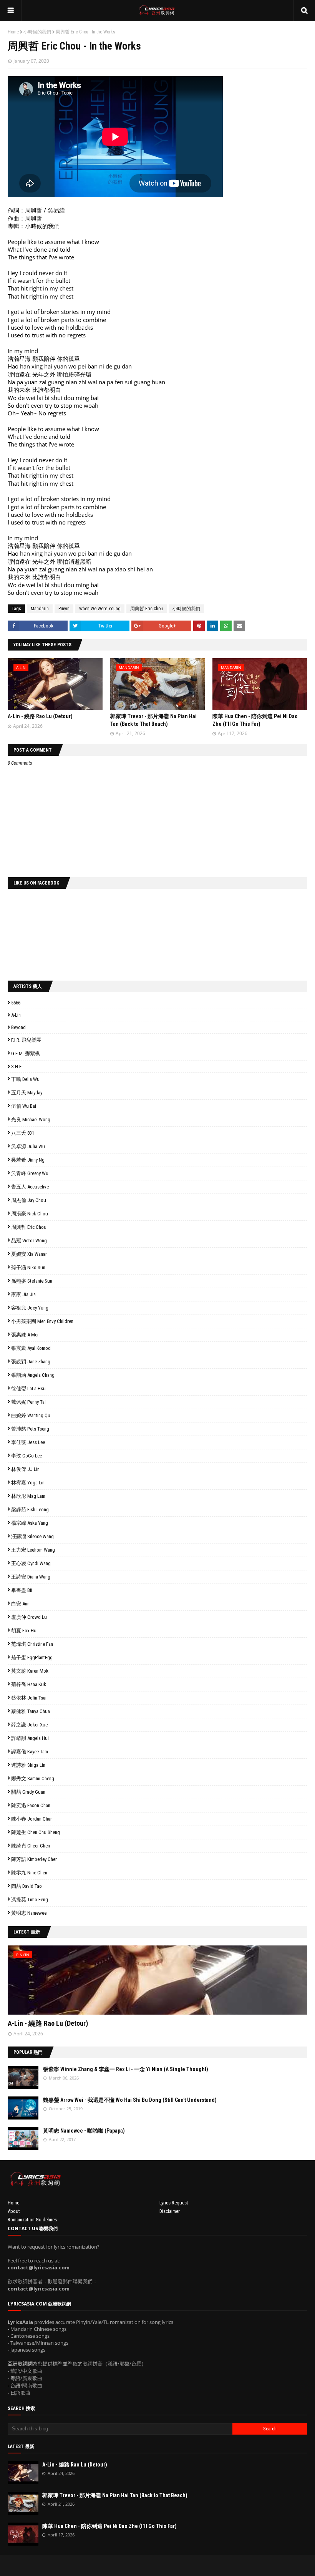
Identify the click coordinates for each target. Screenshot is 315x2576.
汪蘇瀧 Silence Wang (32, 1536)
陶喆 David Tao (27, 1886)
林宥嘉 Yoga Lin (28, 1483)
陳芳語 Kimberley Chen (34, 1859)
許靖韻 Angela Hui (30, 1738)
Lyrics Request (174, 2203)
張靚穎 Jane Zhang (31, 1362)
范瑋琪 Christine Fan (32, 1644)
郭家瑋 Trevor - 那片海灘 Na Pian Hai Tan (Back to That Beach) (115, 2495)
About (14, 2211)
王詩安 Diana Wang (31, 1577)
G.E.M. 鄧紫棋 (26, 1053)
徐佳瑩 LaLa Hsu (28, 1388)
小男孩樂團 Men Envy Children (42, 1321)
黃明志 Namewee (29, 1913)
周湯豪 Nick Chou (30, 1214)
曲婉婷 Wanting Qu (31, 1415)
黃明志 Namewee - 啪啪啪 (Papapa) (84, 2131)
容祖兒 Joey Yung (30, 1308)
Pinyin (64, 609)
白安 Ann (20, 1604)
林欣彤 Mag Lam (28, 1496)
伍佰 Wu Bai (24, 1106)
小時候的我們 (37, 32)
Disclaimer (170, 2211)
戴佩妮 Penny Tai (28, 1402)
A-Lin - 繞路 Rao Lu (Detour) (40, 716)
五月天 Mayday (27, 1093)
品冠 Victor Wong (29, 1241)
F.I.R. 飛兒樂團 (26, 1040)
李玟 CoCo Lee (27, 1456)
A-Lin (16, 1015)
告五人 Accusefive (30, 1187)
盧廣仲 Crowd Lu (29, 1617)
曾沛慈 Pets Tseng (30, 1429)
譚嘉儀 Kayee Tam (30, 1752)
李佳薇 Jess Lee (28, 1442)
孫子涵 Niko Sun (28, 1267)
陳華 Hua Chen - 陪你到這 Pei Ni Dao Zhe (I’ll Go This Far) (109, 2526)
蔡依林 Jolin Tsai (29, 1698)
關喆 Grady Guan (28, 1792)
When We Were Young (100, 609)
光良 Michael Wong (31, 1120)
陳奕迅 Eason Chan (31, 1805)
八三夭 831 (23, 1133)
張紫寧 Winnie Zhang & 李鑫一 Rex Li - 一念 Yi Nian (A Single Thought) (126, 2069)
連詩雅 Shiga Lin (28, 1765)
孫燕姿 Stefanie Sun (32, 1281)
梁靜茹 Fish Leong (30, 1510)
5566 (16, 1003)
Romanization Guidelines (32, 2220)
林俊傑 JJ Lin (25, 1469)
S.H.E (16, 1066)
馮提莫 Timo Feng (30, 1900)
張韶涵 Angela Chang (33, 1375)
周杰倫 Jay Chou (29, 1200)
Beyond (18, 1027)
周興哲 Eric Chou (147, 609)
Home (13, 32)
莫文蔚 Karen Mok (30, 1671)
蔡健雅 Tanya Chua (31, 1711)
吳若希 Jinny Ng (28, 1160)
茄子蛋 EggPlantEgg (32, 1657)
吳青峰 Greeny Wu (30, 1173)
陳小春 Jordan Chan (32, 1819)
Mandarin (40, 609)
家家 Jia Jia (23, 1294)
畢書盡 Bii (22, 1590)
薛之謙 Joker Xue (29, 1725)
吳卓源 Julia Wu (28, 1146)
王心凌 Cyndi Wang (31, 1563)
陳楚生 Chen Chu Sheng (36, 1832)
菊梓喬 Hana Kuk (29, 1684)
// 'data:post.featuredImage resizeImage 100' (23, 2077)
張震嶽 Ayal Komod (31, 1348)
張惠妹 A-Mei (25, 1335)
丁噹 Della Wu (25, 1079)
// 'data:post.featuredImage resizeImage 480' (56, 1983)
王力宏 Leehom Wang (33, 1550)
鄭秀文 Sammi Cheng (33, 1778)
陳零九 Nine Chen (29, 1873)
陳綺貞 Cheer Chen (31, 1846)
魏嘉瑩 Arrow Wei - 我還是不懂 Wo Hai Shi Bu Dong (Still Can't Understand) (130, 2100)
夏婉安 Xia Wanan (29, 1254)
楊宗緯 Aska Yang (30, 1523)
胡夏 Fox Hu (24, 1631)
